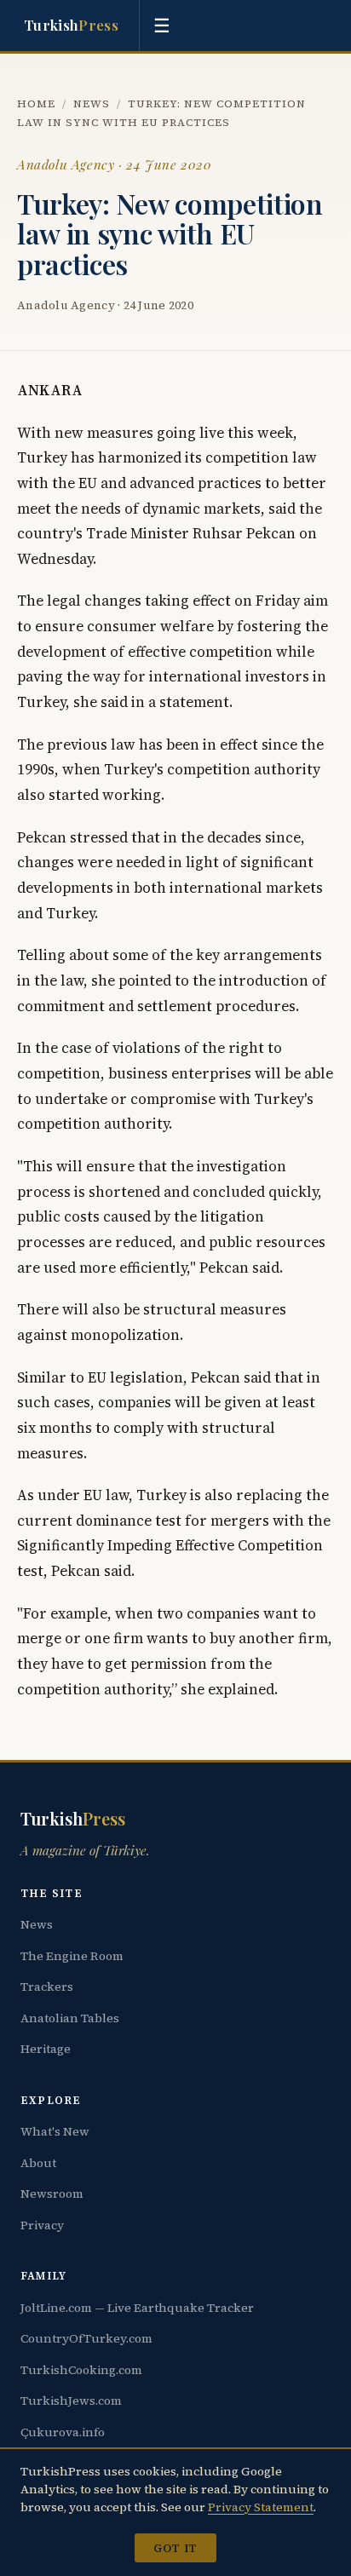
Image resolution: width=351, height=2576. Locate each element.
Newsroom (52, 2194)
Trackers (47, 1987)
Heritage (46, 2049)
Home (36, 103)
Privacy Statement (261, 2507)
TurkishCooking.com (81, 2370)
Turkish (71, 25)
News (92, 103)
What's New (55, 2131)
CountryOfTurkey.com (86, 2338)
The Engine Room (72, 1956)
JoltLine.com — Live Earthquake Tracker (137, 2308)
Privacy (42, 2225)
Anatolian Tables (70, 2018)
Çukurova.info (63, 2432)
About (38, 2163)
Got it (175, 2548)
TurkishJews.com (71, 2401)
